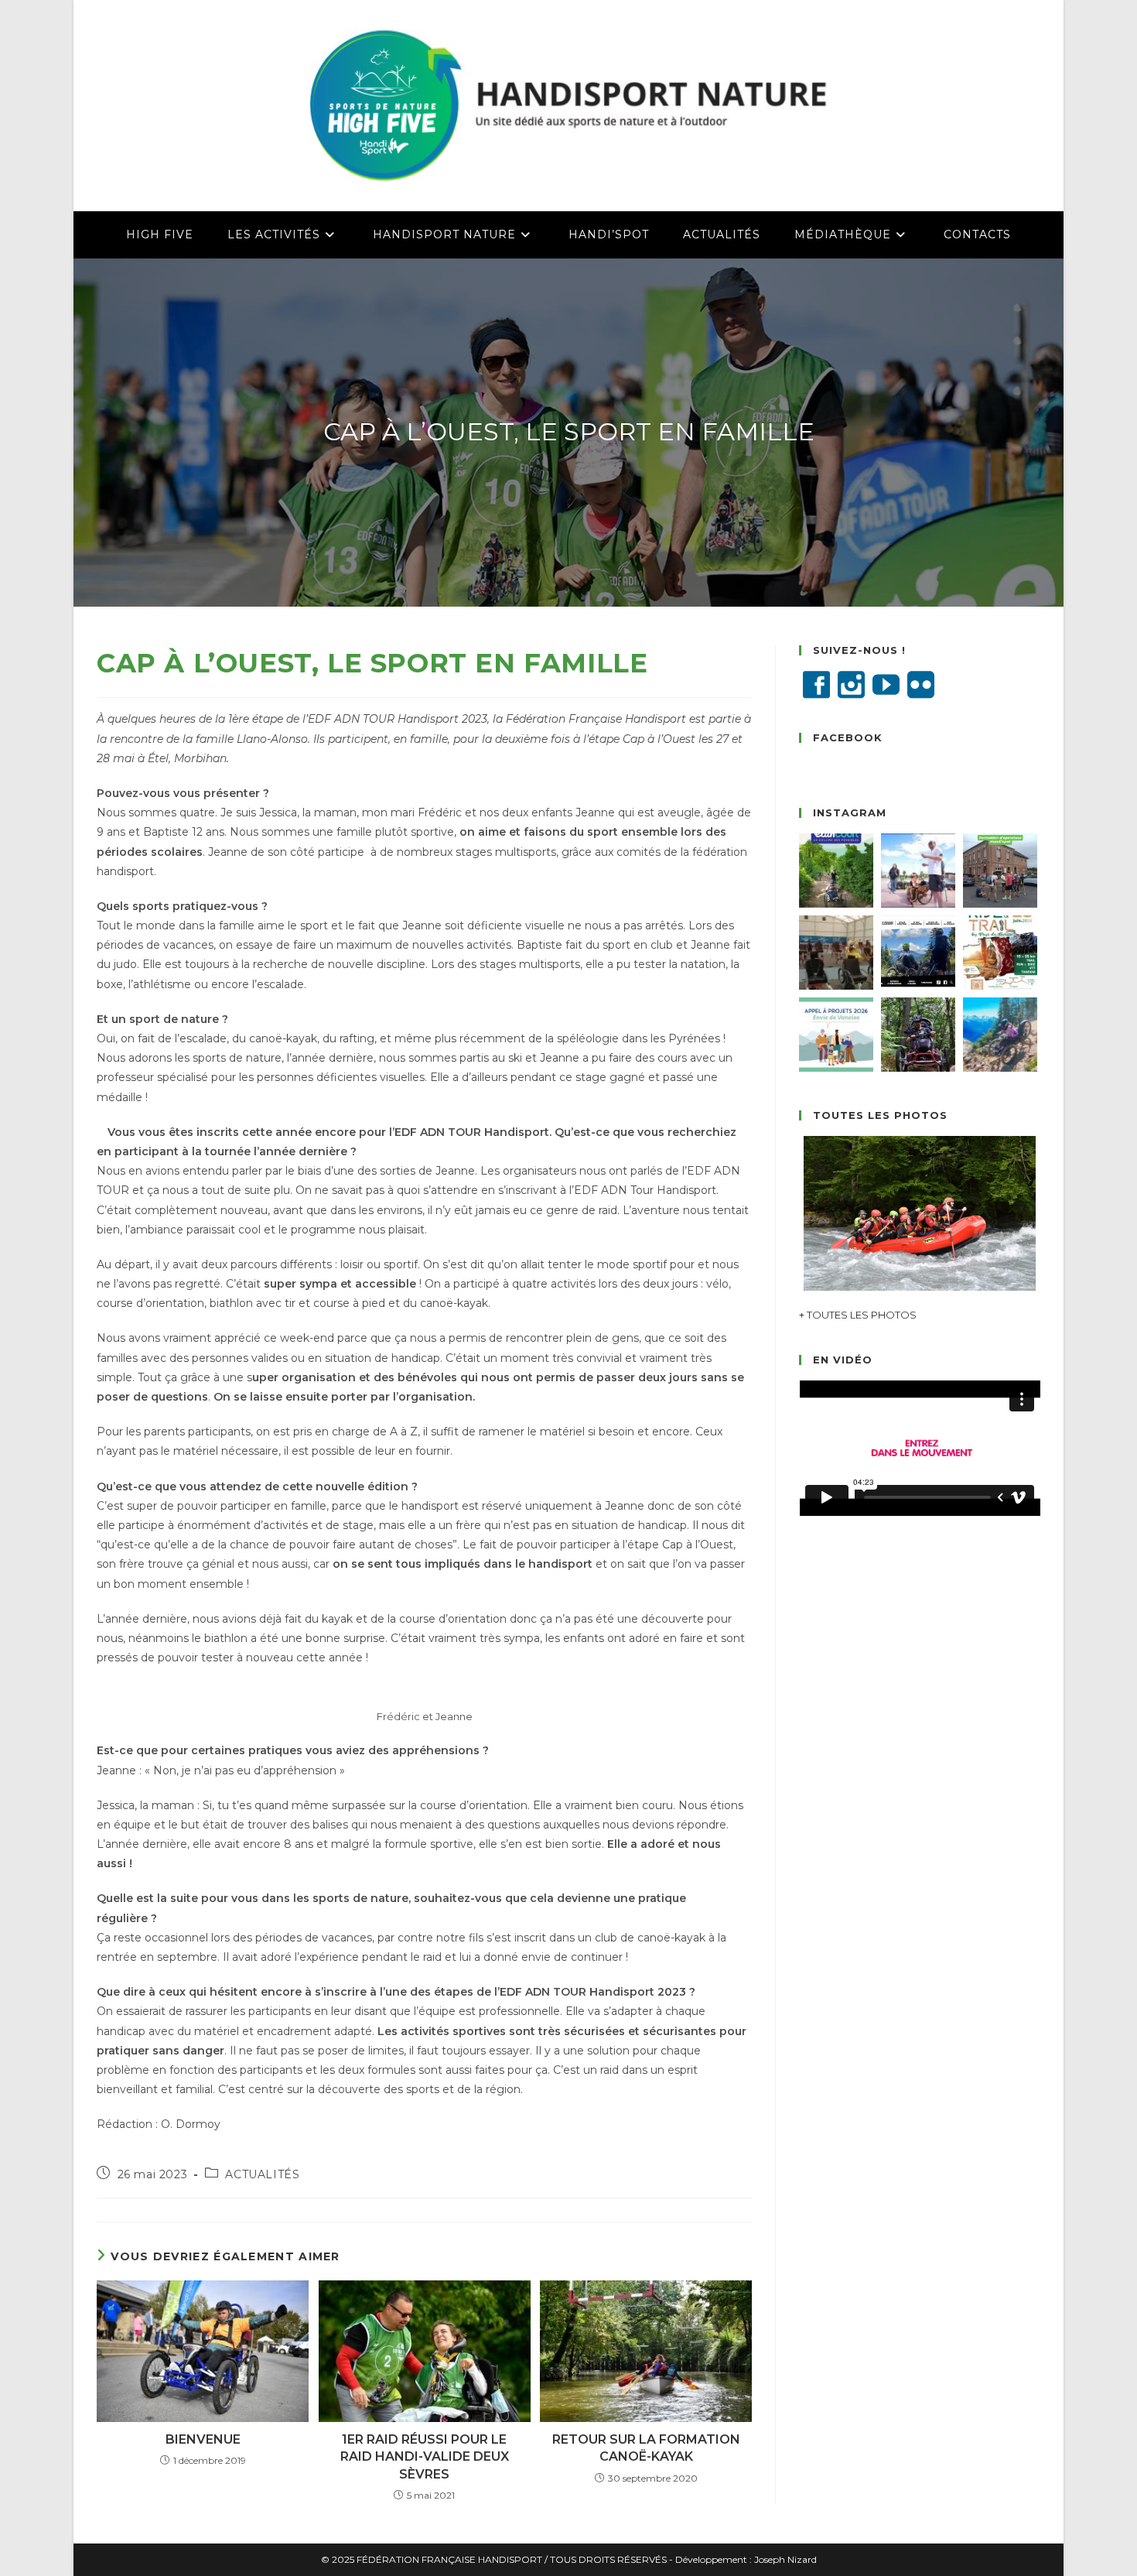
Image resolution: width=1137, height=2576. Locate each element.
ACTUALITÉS (262, 2174)
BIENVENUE (203, 2439)
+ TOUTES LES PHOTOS (858, 1315)
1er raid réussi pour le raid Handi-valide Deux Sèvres (425, 2457)
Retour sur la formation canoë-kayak (646, 2448)
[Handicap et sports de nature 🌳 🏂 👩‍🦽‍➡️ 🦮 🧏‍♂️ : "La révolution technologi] (918, 953)
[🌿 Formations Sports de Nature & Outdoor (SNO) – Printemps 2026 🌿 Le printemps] (918, 1035)
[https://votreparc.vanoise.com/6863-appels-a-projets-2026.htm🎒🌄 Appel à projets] (836, 1035)
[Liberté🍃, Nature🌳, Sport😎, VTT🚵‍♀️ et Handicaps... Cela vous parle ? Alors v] (836, 871)
